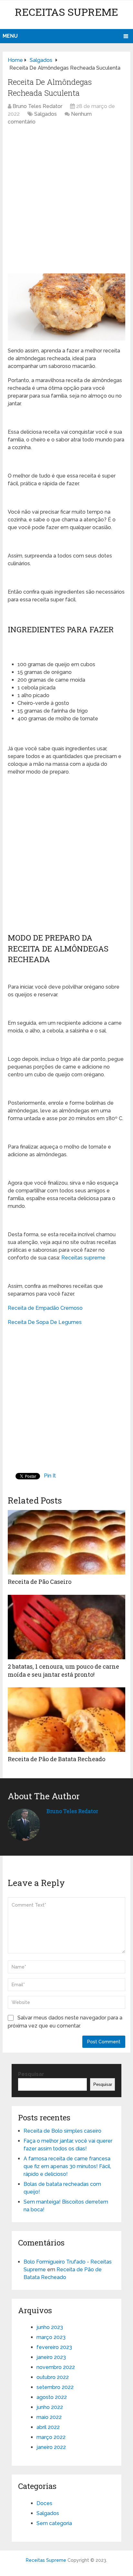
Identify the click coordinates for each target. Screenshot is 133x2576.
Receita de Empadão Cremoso (45, 1308)
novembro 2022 (56, 2367)
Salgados (46, 114)
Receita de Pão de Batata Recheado (56, 1759)
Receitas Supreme (66, 12)
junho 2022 (50, 2407)
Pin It (50, 1476)
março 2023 (51, 2337)
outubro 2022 (53, 2377)
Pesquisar (31, 2074)
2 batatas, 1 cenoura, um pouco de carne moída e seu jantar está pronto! (63, 1670)
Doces (44, 2503)
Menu (10, 36)
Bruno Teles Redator (37, 106)
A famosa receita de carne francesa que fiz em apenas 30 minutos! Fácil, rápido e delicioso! (67, 2166)
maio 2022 (49, 2417)
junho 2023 (50, 2327)
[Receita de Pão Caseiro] (66, 1542)
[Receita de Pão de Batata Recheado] (66, 1720)
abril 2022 (48, 2427)
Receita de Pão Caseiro (40, 1582)
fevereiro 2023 (54, 2347)
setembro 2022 (55, 2387)
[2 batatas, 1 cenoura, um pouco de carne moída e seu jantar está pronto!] (66, 1627)
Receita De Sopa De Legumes (45, 1322)
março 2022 (51, 2437)
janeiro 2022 (51, 2447)
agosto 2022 (52, 2397)
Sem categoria (54, 2523)
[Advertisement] (66, 202)
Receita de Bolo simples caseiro (62, 2131)
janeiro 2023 (51, 2357)
